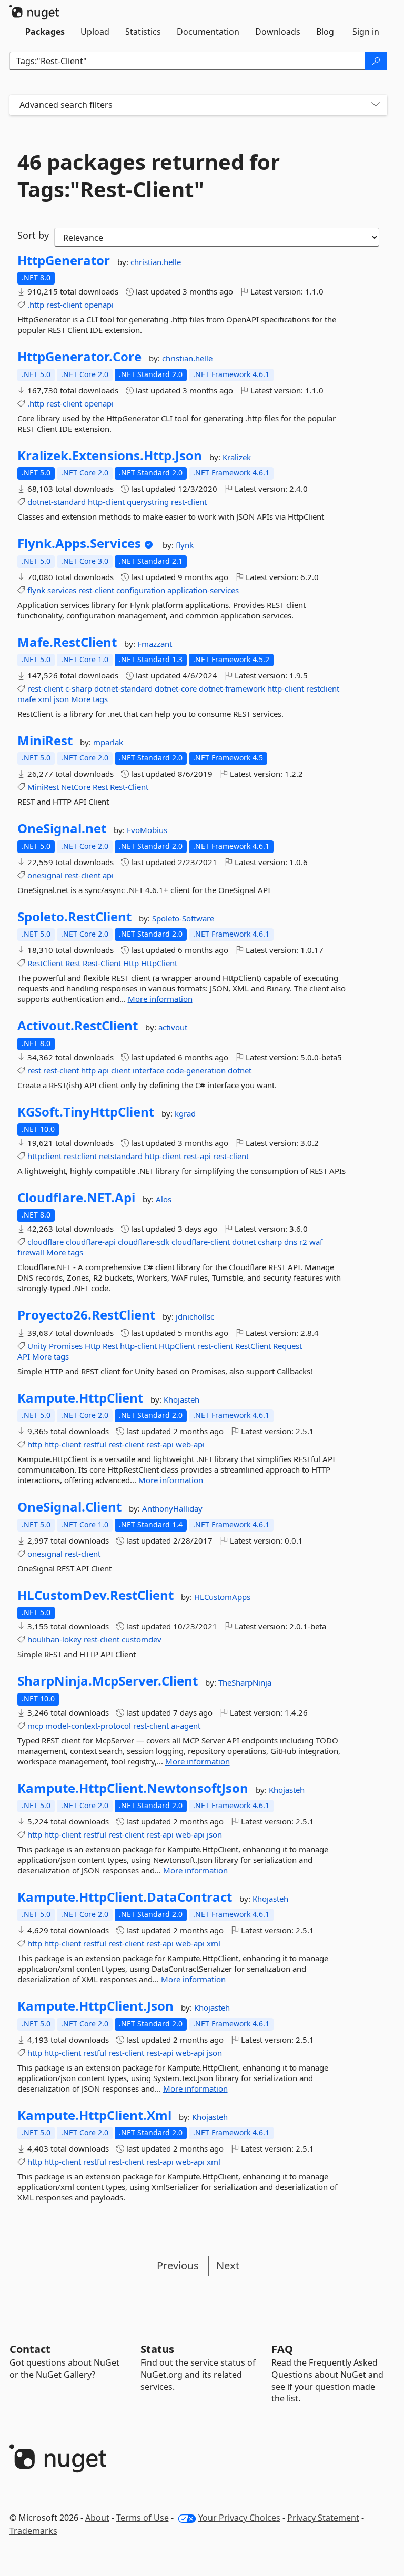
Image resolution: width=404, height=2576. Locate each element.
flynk (185, 545)
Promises (66, 1346)
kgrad (185, 1113)
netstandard (121, 1156)
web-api (190, 1444)
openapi (99, 305)
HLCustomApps (222, 1597)
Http (131, 963)
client (121, 1070)
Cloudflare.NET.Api (76, 1198)
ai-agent (186, 1726)
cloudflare (46, 1242)
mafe (27, 699)
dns (291, 1242)
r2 (303, 1242)
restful (95, 1444)
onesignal (45, 875)
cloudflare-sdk (144, 1242)
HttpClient (159, 963)
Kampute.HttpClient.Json (95, 2006)
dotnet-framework (232, 688)
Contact (30, 2349)
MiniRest (45, 741)
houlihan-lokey (54, 1639)
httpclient (44, 1156)
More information (160, 999)
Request (287, 1346)
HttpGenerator (64, 260)
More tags (89, 699)
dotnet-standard (57, 502)
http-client (106, 502)
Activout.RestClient (78, 1026)
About (97, 2518)
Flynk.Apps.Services (79, 543)
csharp (270, 1242)
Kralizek (237, 457)
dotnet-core (176, 688)
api (108, 875)
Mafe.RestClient (67, 642)
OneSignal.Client (69, 1507)
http (88, 1070)
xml (45, 699)
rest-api (197, 1156)
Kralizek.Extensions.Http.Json (110, 455)
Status (157, 2349)
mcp (35, 1726)
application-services (203, 590)
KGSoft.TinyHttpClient (86, 1112)
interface (148, 1070)
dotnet (240, 1070)
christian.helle (156, 262)
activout (173, 1027)
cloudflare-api (91, 1242)
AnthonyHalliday (172, 1508)
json (61, 699)
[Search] (376, 61)
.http (36, 305)
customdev (142, 1639)
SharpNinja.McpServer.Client (108, 1681)
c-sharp (79, 688)
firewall (31, 1252)
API (24, 1356)
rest (34, 1070)
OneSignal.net (62, 828)
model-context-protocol (88, 1726)
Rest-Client (129, 787)
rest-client (64, 305)
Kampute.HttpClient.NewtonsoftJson (133, 1788)
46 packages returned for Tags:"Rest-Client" (149, 176)
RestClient (45, 963)
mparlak (108, 742)
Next (228, 2265)
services (62, 590)
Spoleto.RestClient (74, 917)
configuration (141, 590)
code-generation (196, 1070)
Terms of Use (143, 2518)
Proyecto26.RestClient (86, 1315)
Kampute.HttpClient (80, 1398)
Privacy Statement (323, 2518)
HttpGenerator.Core (79, 357)
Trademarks (33, 2531)
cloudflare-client (201, 1242)
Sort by (33, 235)
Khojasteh (181, 1399)
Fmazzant (155, 644)
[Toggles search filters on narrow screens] (376, 105)
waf (316, 1242)
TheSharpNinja (245, 1682)
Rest (100, 787)
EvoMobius (147, 830)
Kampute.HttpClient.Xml (94, 2115)
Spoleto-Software (183, 918)
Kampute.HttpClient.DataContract (125, 1897)
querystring (148, 502)
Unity (37, 1346)
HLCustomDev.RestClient (95, 1595)
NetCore (76, 787)
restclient (323, 688)
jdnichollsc (195, 1316)
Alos (164, 1199)
